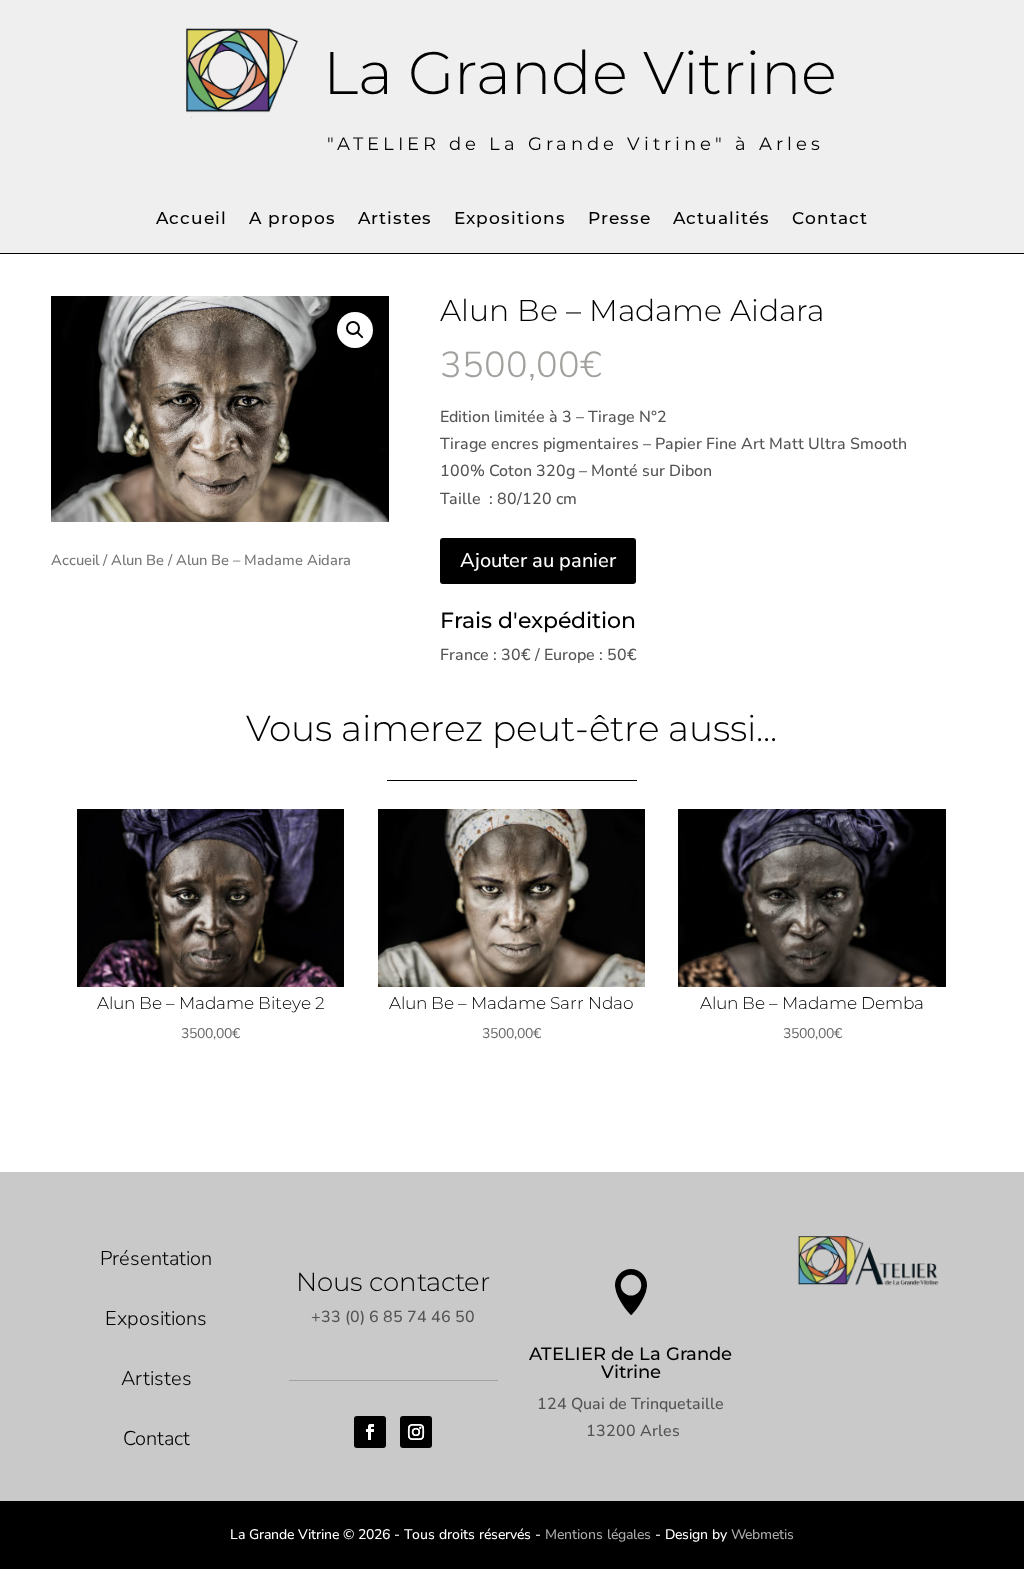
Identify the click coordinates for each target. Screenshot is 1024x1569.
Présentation (156, 1258)
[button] (355, 330)
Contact (830, 219)
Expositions (510, 219)
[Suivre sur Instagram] (416, 1432)
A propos (292, 219)
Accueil (191, 219)
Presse (619, 219)
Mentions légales (598, 1534)
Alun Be (137, 560)
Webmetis (762, 1534)
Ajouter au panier (538, 560)
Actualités (721, 219)
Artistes (395, 219)
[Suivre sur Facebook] (370, 1432)
